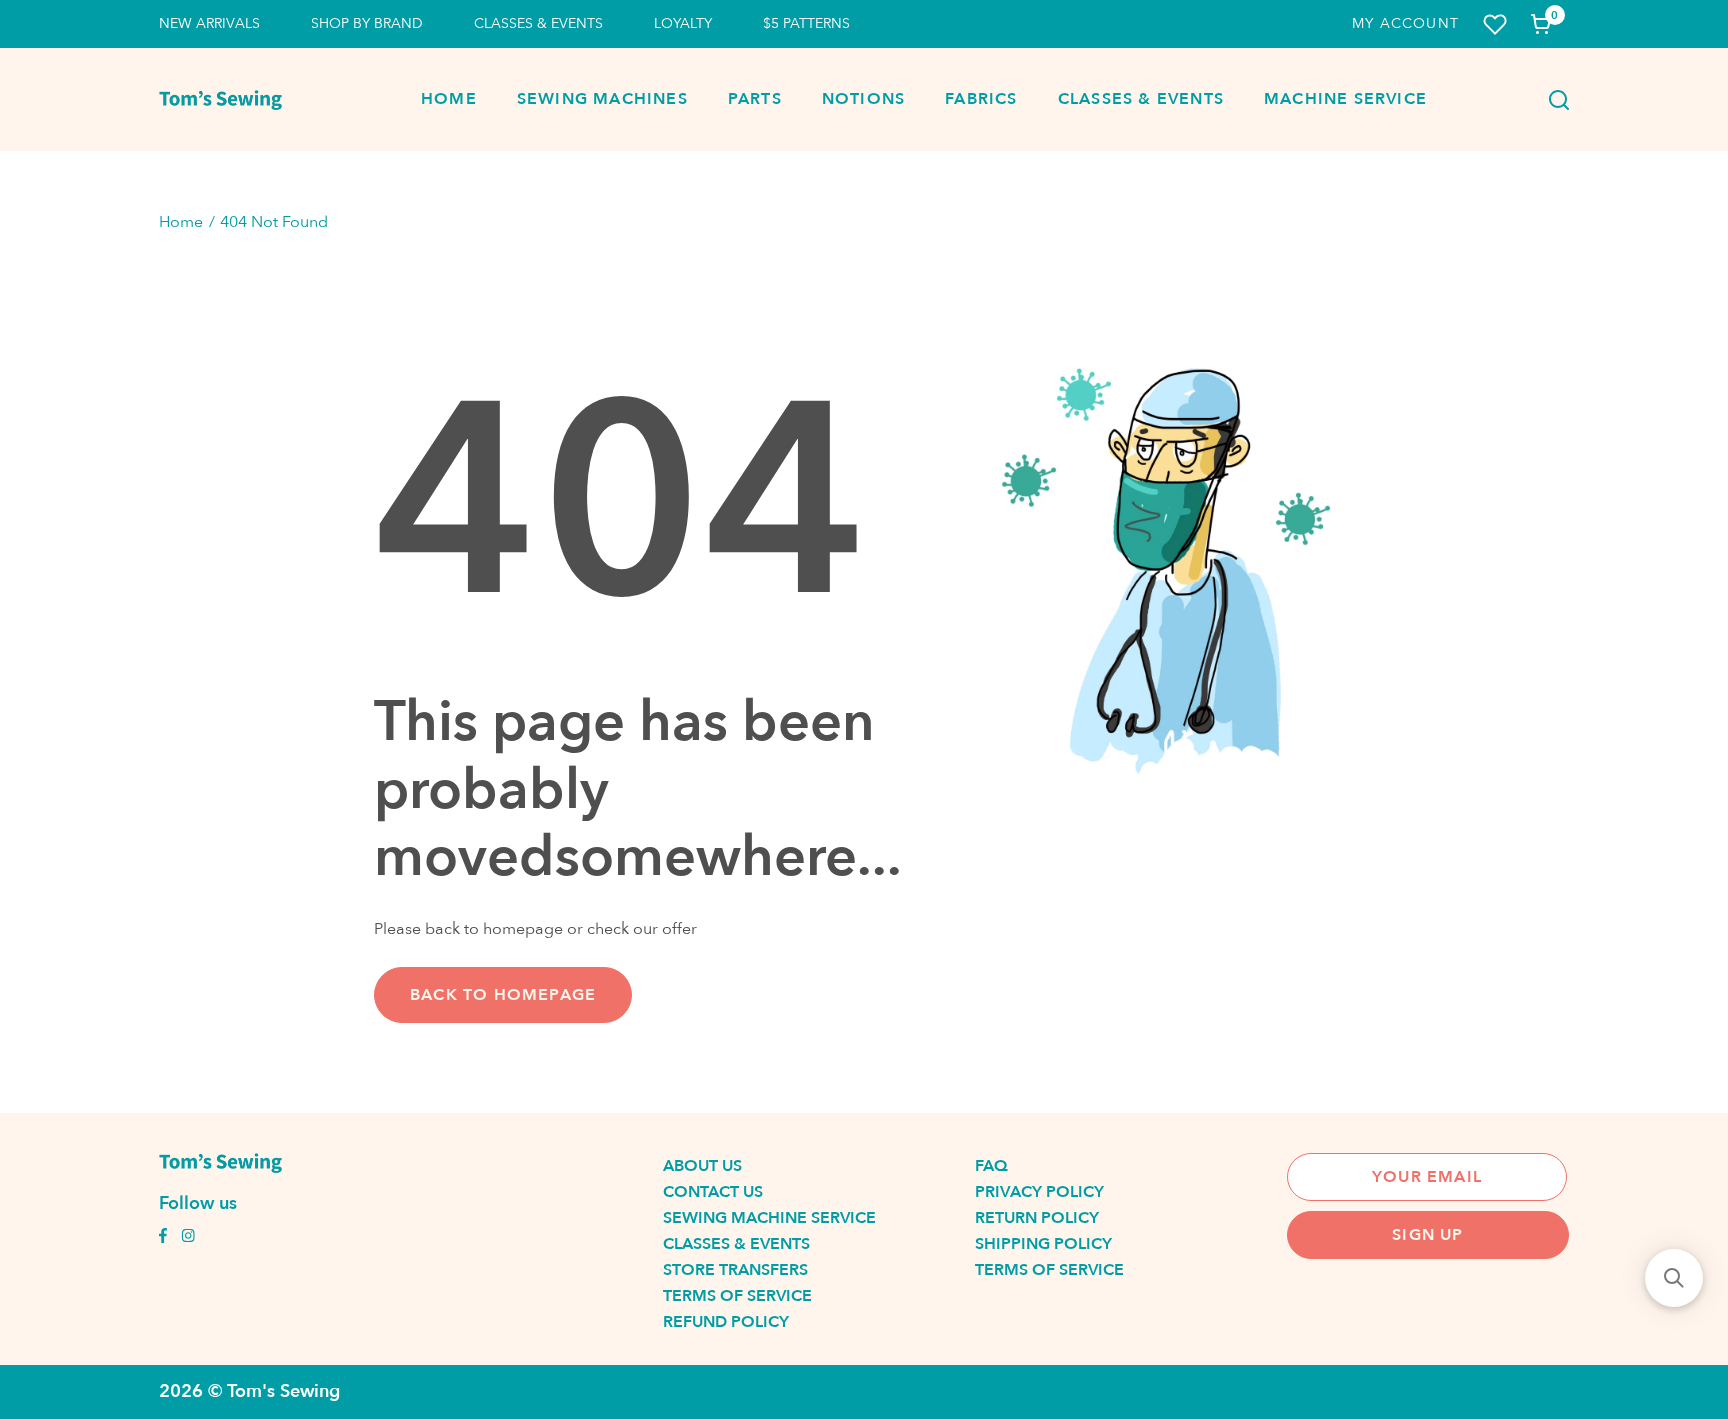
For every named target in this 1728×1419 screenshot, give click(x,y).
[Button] (1553, 100)
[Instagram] (188, 1238)
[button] (1674, 1278)
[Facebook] (163, 1238)
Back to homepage (503, 995)
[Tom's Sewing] (220, 100)
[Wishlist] (1495, 24)
